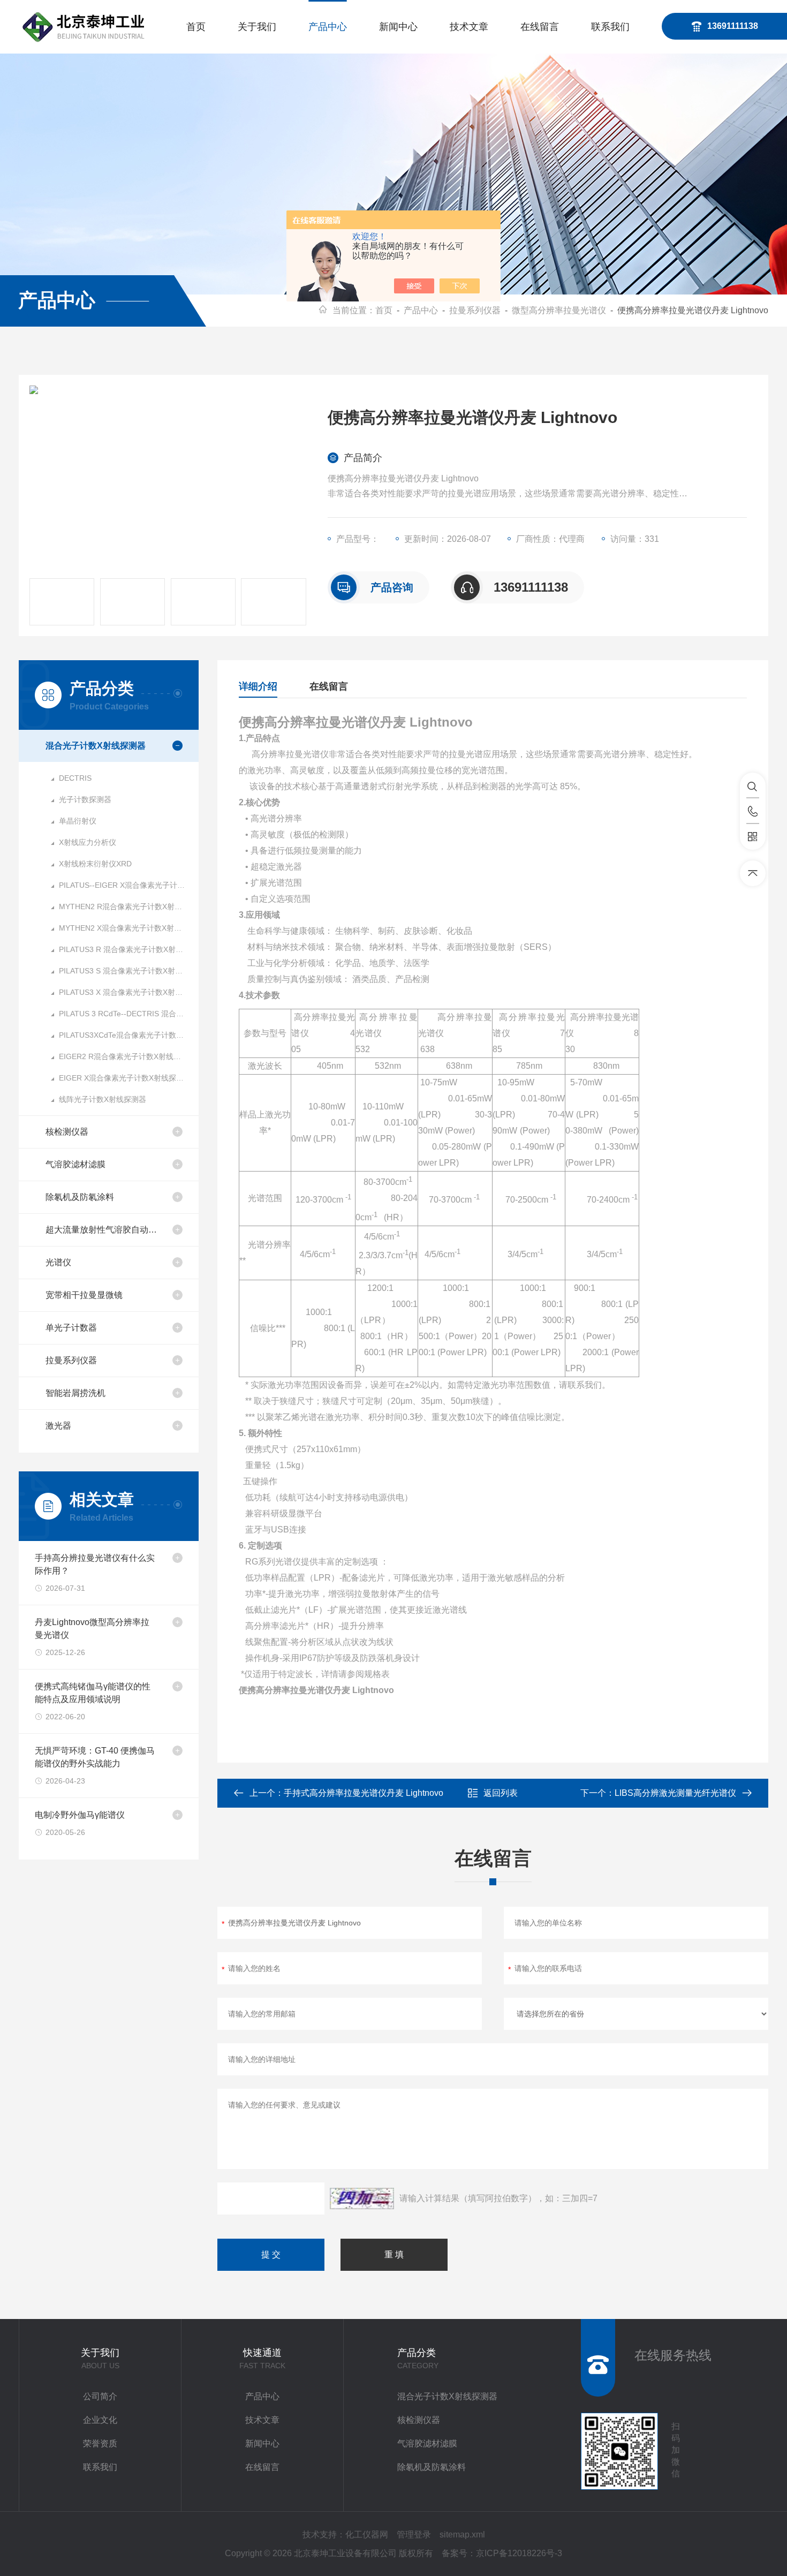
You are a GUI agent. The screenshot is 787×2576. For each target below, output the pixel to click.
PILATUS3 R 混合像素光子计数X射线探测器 (129, 949)
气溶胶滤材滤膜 (75, 1164)
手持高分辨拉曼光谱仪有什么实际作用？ (95, 1564)
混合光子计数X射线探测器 (96, 746)
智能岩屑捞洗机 (75, 1393)
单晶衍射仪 (78, 821)
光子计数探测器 (85, 799)
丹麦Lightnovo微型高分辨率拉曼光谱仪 (92, 1629)
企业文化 (100, 2420)
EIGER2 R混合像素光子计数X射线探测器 (127, 1056)
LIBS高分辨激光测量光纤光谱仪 (675, 1793)
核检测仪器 (67, 1132)
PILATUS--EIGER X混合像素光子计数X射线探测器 (129, 885)
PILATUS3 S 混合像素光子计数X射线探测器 (129, 971)
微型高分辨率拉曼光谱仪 (559, 310)
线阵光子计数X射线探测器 (103, 1099)
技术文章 (469, 27)
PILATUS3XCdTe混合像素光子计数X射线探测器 (129, 1035)
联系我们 (610, 27)
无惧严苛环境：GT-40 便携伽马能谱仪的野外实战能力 (95, 1757)
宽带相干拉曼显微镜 (84, 1295)
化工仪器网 (367, 2535)
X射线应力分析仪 (88, 842)
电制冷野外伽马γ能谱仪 (80, 1815)
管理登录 (414, 2535)
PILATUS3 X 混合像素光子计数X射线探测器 (129, 992)
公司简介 (100, 2396)
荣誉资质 (100, 2443)
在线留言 (540, 27)
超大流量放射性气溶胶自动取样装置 (105, 1230)
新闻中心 (398, 27)
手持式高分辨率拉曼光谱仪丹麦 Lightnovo (364, 1793)
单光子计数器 (71, 1328)
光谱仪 (58, 1262)
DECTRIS (75, 778)
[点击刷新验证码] (362, 2199)
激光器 (58, 1426)
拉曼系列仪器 (475, 310)
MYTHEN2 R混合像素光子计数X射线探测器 (129, 906)
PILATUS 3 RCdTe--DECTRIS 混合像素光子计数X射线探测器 (129, 1014)
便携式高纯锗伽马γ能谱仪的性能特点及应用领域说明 (93, 1693)
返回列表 (501, 1793)
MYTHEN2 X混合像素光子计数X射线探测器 (129, 928)
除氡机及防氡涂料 (80, 1197)
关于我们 (257, 27)
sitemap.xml (462, 2535)
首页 (196, 27)
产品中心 (328, 27)
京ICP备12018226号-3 (519, 2553)
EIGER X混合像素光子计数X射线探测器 (125, 1078)
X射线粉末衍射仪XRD (95, 864)
